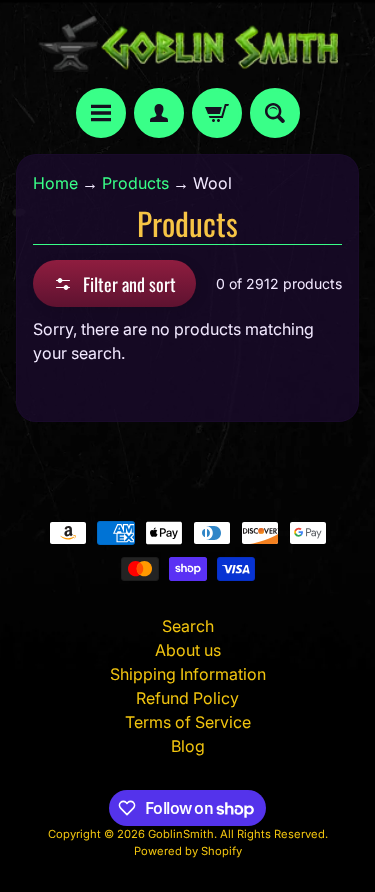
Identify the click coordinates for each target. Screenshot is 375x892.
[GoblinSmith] (188, 44)
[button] (114, 283)
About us (188, 650)
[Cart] (217, 113)
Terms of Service (188, 722)
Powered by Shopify (188, 851)
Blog (188, 746)
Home (55, 183)
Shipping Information (188, 674)
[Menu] (101, 113)
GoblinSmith (181, 834)
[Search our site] (275, 113)
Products (135, 183)
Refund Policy (187, 698)
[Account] (159, 113)
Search (188, 626)
